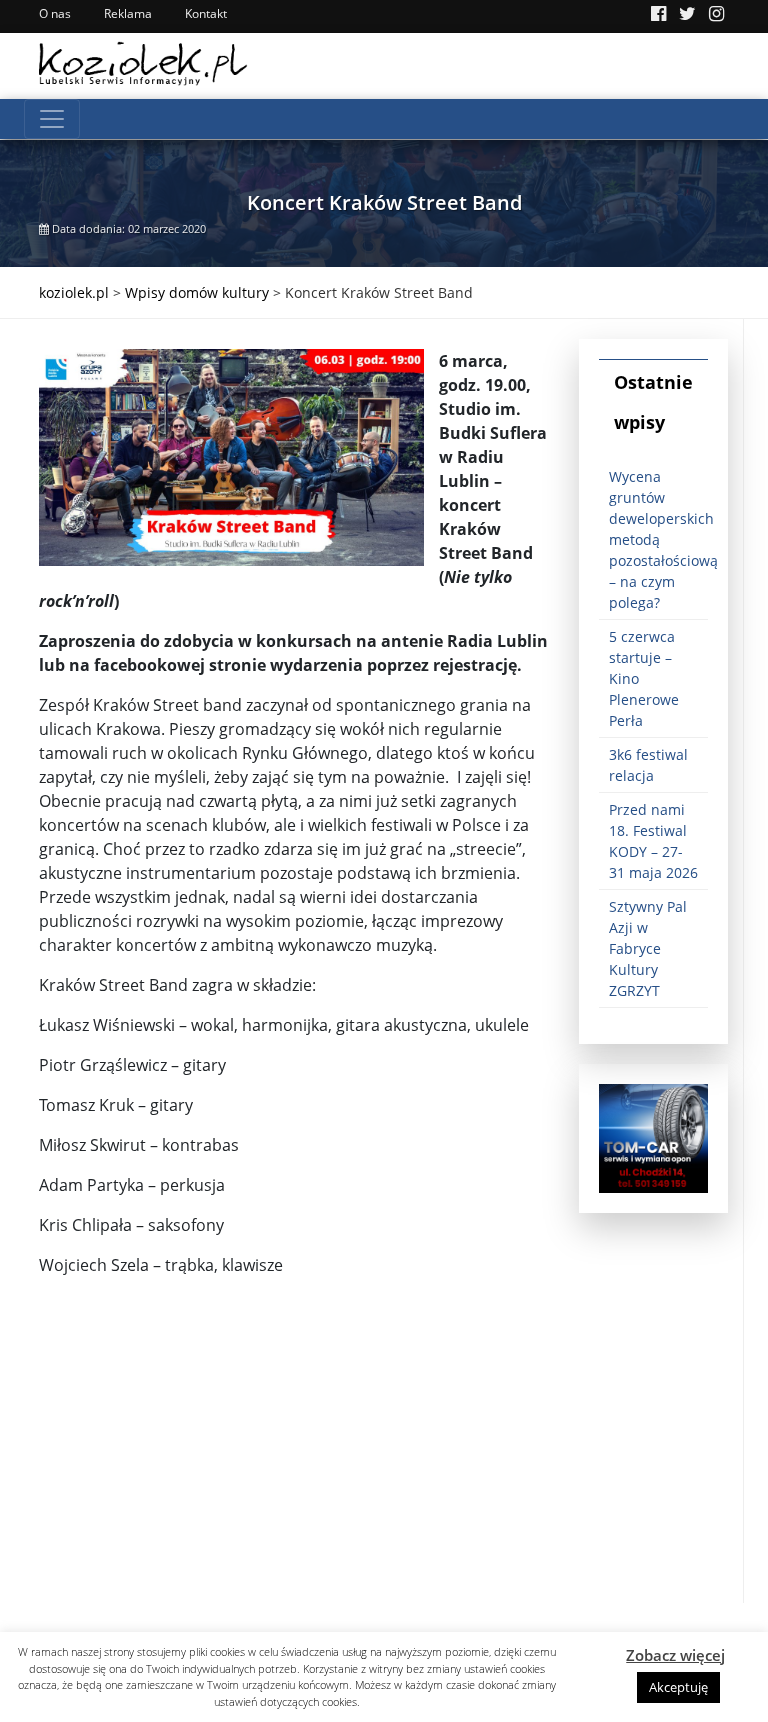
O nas (55, 13)
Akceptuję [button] (678, 1687)
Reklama (128, 13)
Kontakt (206, 13)
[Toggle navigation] (52, 119)
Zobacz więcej (675, 1655)
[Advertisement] (294, 1463)
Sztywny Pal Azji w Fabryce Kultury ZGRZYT (648, 948)
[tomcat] (653, 1136)
